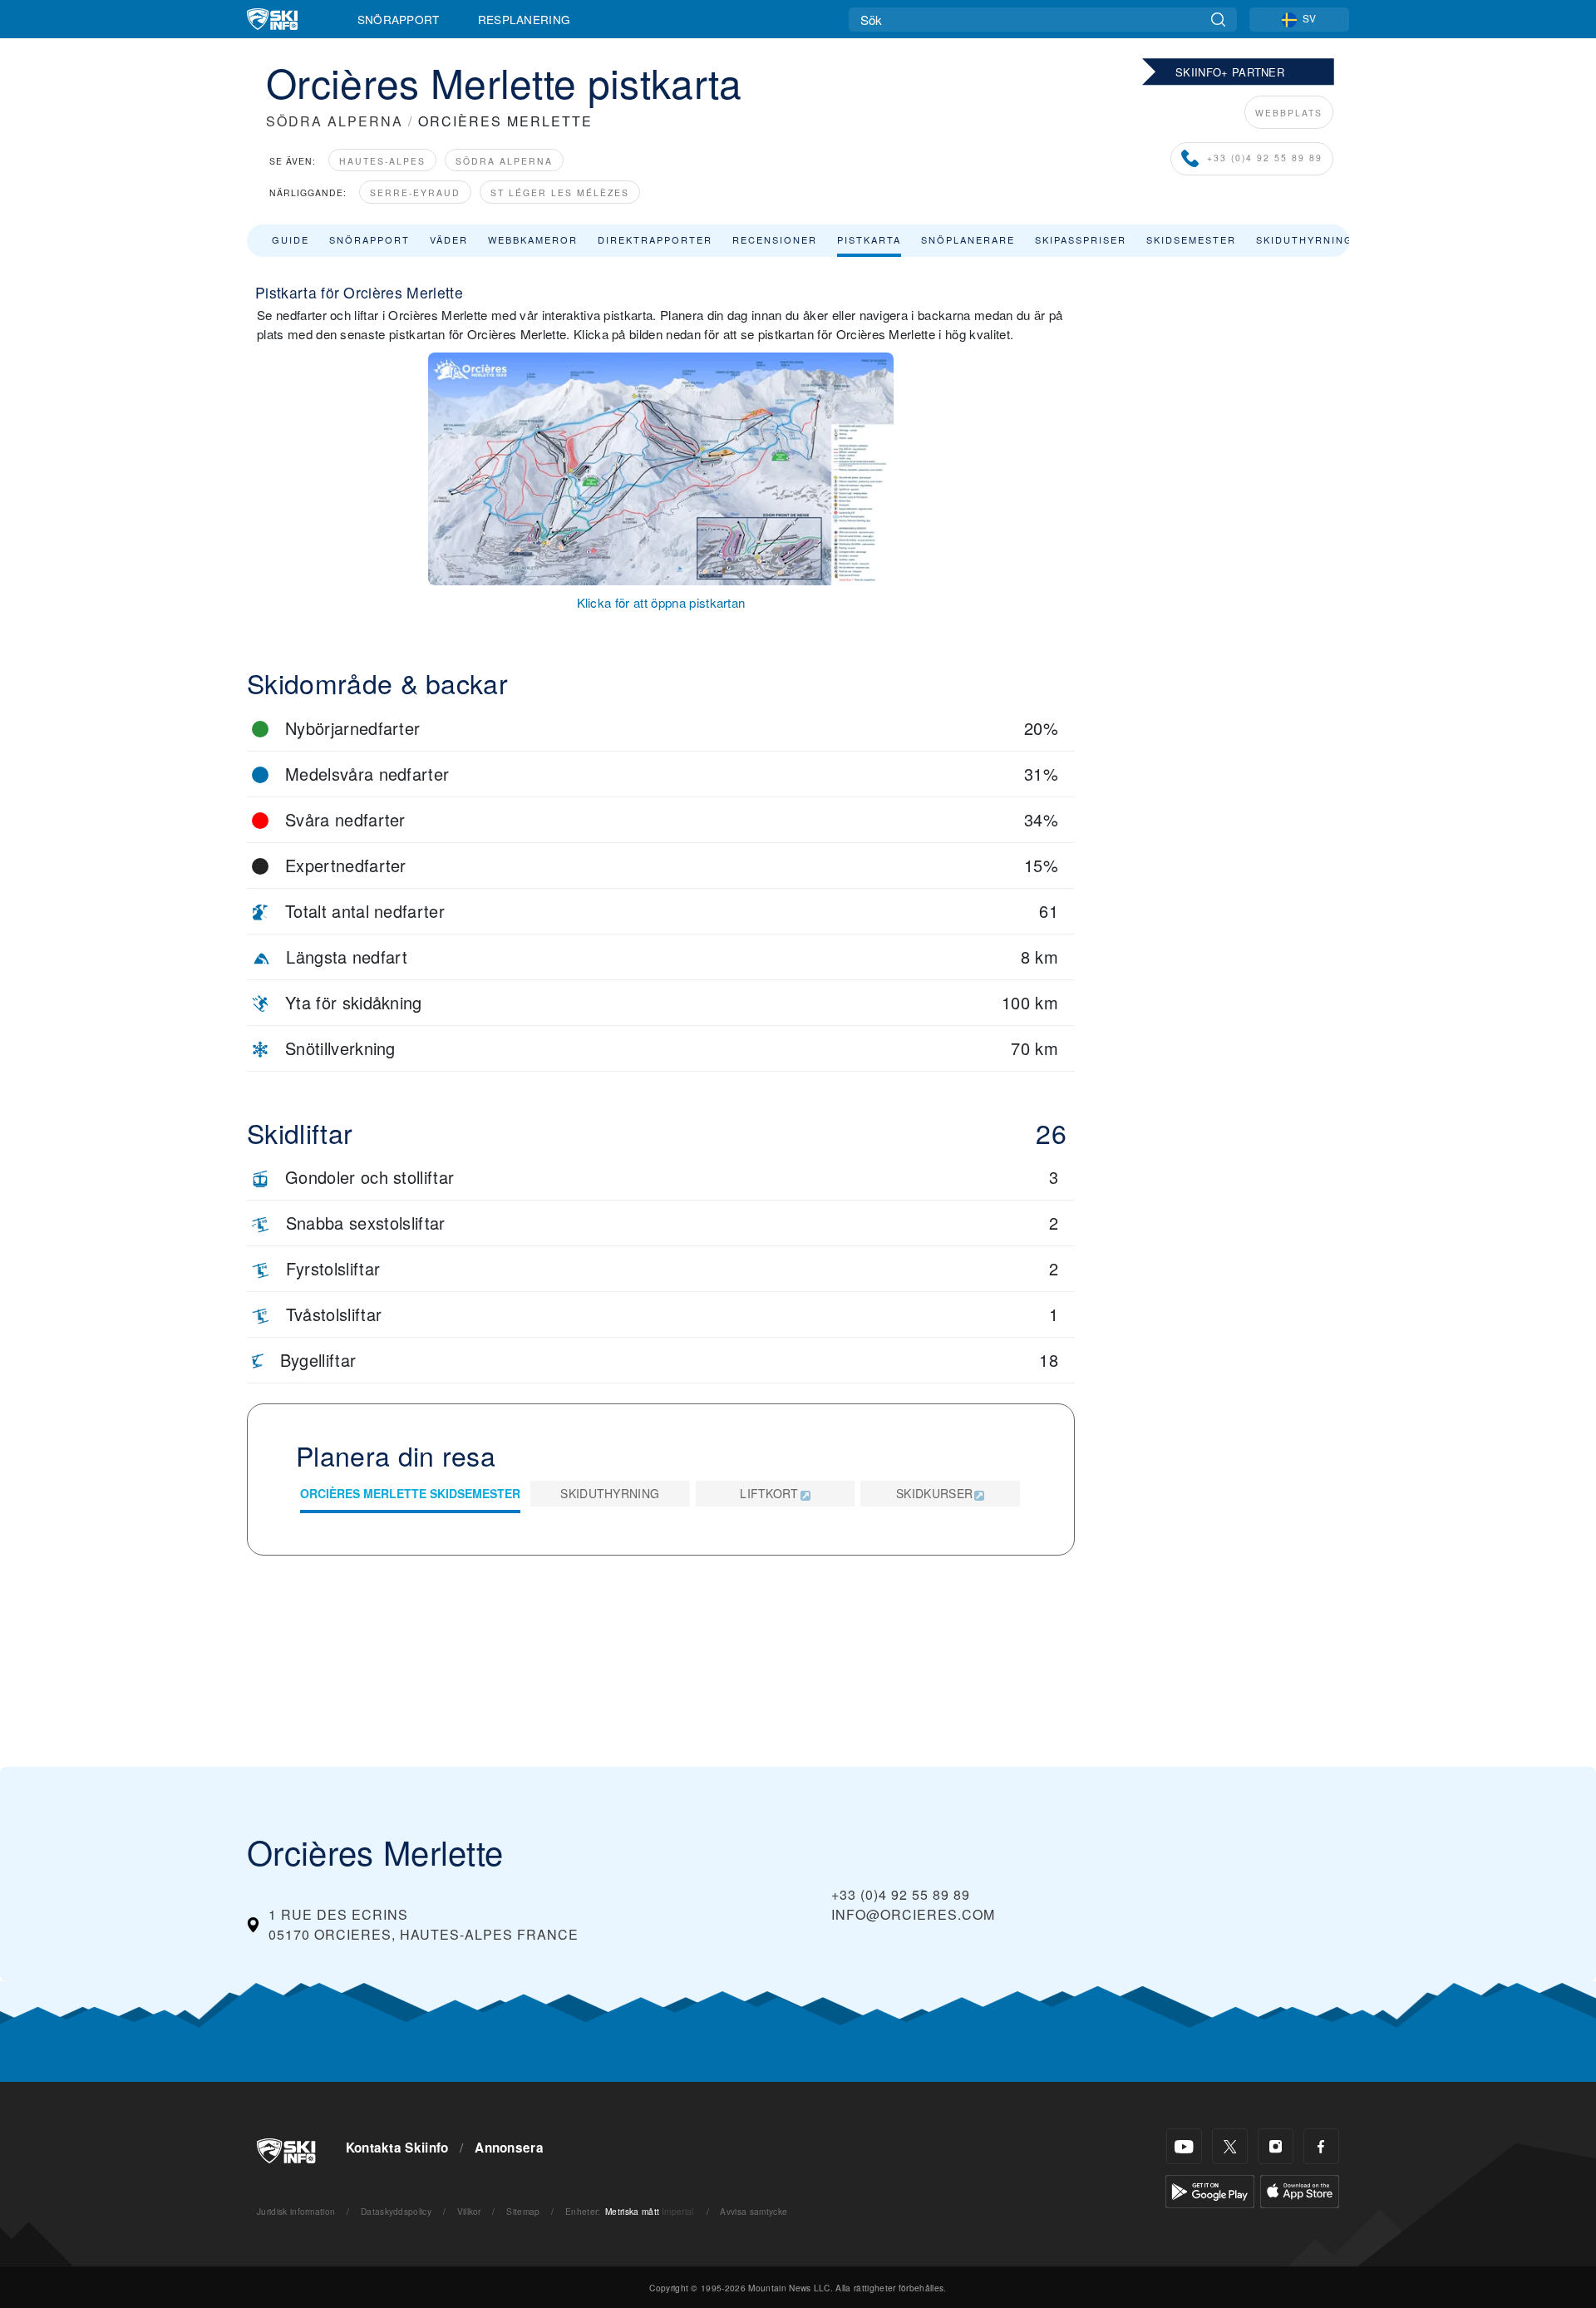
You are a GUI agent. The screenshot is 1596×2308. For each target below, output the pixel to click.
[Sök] (1218, 20)
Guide (291, 239)
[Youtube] (1184, 2146)
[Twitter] (1230, 2146)
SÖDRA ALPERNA (335, 121)
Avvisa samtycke (754, 2211)
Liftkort (769, 1493)
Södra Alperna (504, 161)
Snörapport (399, 19)
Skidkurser (934, 1493)
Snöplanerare (968, 239)
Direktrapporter (655, 239)
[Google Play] (1210, 2190)
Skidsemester (1191, 239)
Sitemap (523, 2211)
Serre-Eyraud (415, 192)
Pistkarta (869, 239)
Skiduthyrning (1305, 239)
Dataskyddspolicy (396, 2211)
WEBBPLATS (1289, 113)
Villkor (469, 2211)
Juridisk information (296, 2211)
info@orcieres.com (913, 1914)
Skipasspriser (1081, 239)
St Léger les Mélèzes (560, 192)
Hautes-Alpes (382, 161)
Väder (449, 239)
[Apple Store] (1300, 2190)
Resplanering (525, 19)
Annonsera (509, 2148)
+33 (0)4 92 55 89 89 (1265, 158)
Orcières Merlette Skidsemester (410, 1493)
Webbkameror (533, 239)
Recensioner (775, 239)
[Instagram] (1276, 2146)
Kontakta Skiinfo (397, 2148)
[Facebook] (1321, 2146)
